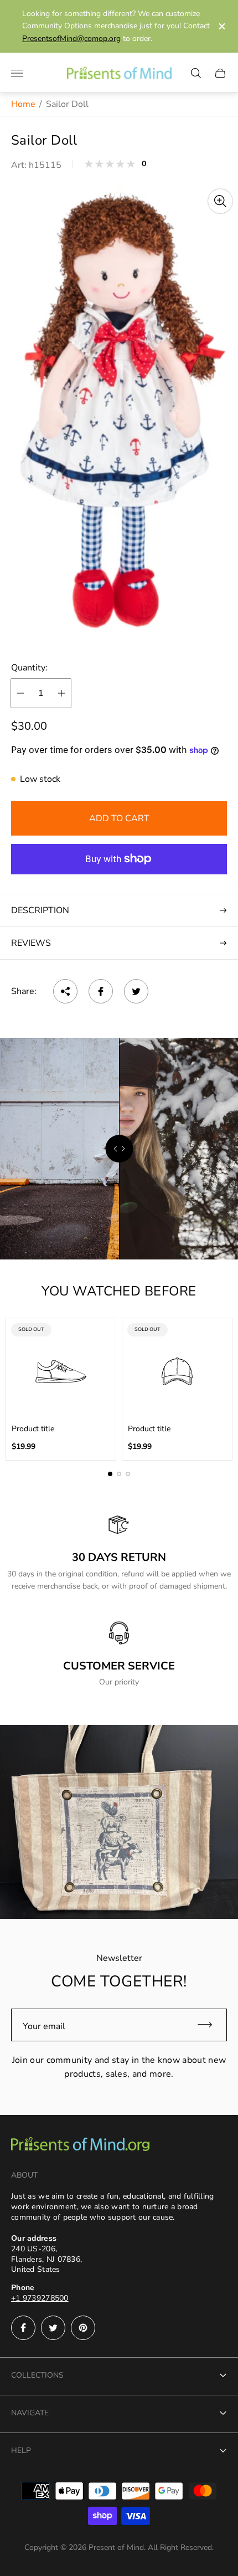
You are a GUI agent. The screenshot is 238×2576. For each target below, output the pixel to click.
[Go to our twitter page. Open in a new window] (53, 2328)
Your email (44, 2026)
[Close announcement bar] (221, 26)
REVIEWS (31, 943)
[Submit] (210, 2025)
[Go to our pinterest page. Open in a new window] (83, 2328)
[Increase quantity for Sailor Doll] (61, 693)
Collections (37, 2375)
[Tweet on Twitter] (136, 991)
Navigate (30, 2413)
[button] (110, 1474)
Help (21, 2450)
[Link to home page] (80, 2145)
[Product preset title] (61, 1371)
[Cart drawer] (220, 73)
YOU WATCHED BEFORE (119, 1291)
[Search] (196, 73)
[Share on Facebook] (101, 991)
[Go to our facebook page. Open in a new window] (23, 2328)
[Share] (65, 991)
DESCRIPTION (40, 910)
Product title (33, 1429)
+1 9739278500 (40, 2298)
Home (23, 104)
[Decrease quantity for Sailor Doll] (20, 693)
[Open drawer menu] (17, 73)
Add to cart (119, 818)
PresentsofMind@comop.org (71, 39)
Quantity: (29, 668)
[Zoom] (220, 201)
